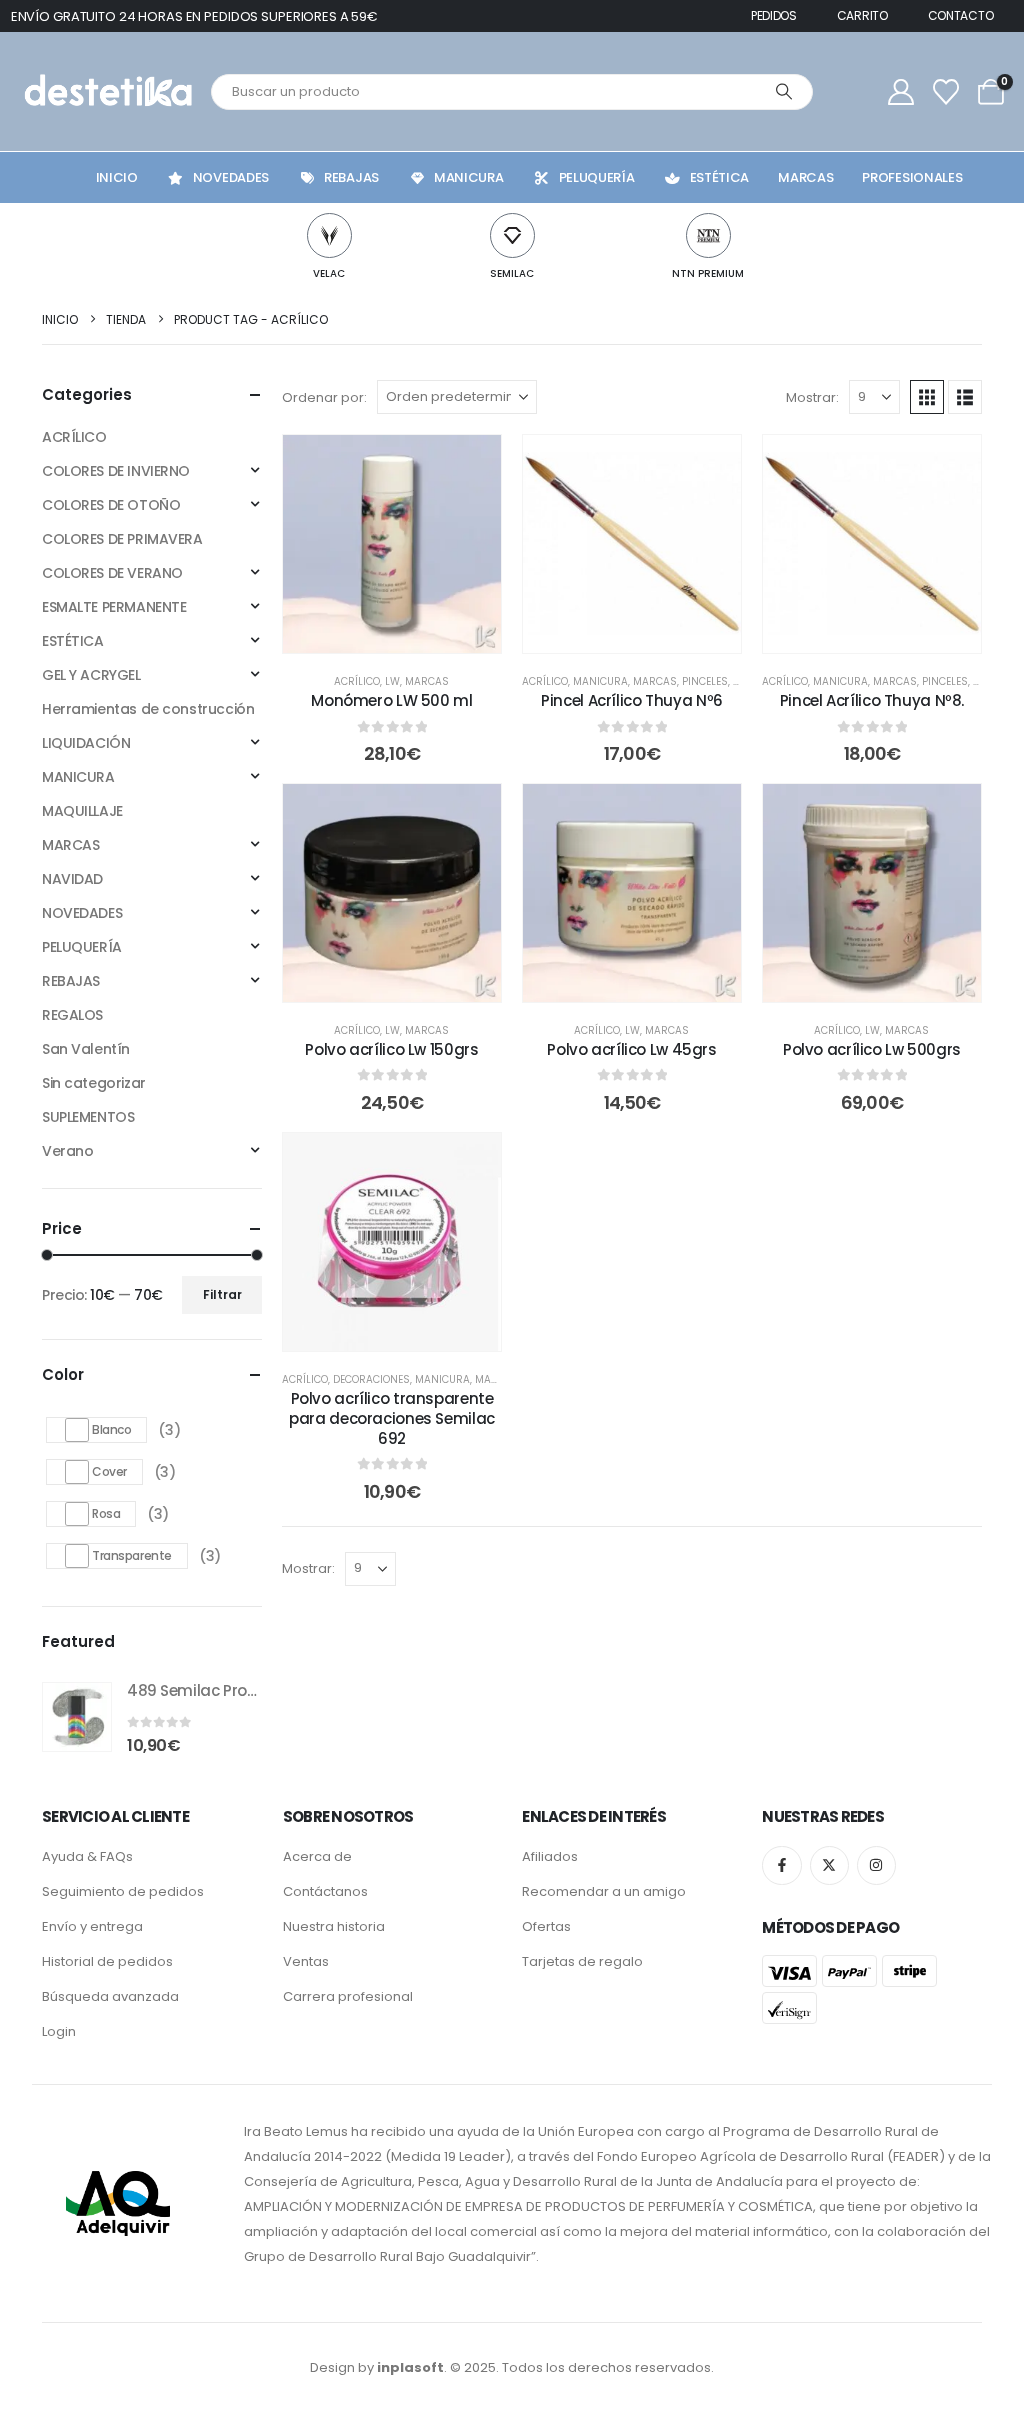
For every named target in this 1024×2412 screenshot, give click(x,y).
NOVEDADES (82, 913)
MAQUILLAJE (82, 811)
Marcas (805, 177)
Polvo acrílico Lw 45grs (631, 1049)
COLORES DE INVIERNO (116, 471)
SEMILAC (512, 273)
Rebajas (351, 177)
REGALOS (72, 1015)
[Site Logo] (106, 91)
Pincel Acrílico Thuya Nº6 (632, 700)
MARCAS (427, 681)
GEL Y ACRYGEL (91, 675)
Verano (67, 1151)
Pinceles (705, 681)
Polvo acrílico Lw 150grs (391, 1049)
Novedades (231, 177)
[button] (927, 397)
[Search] (784, 92)
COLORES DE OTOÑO (111, 505)
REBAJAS (71, 981)
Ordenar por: (324, 397)
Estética (720, 177)
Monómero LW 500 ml (391, 700)
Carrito (862, 15)
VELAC (329, 273)
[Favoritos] (945, 92)
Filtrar (222, 1294)
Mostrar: (812, 397)
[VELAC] (329, 235)
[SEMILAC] (512, 235)
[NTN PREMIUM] (708, 235)
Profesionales (912, 177)
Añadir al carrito (406, 632)
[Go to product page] (77, 1717)
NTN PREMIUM (708, 273)
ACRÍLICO (357, 681)
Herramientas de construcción (148, 709)
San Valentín (86, 1049)
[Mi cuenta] (900, 92)
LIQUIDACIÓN (86, 743)
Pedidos (774, 15)
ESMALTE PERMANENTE (114, 607)
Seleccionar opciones (406, 981)
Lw (392, 681)
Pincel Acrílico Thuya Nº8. (872, 700)
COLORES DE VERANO (112, 573)
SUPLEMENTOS (88, 1117)
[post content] (392, 544)
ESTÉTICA (73, 641)
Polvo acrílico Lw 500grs (872, 1049)
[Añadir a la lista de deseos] (471, 465)
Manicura (469, 177)
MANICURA (600, 681)
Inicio (117, 177)
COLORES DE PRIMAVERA (122, 539)
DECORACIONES (371, 1379)
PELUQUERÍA (82, 947)
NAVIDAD (72, 879)
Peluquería (597, 177)
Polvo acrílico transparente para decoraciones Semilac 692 (392, 1419)
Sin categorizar (94, 1083)
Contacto (961, 15)
